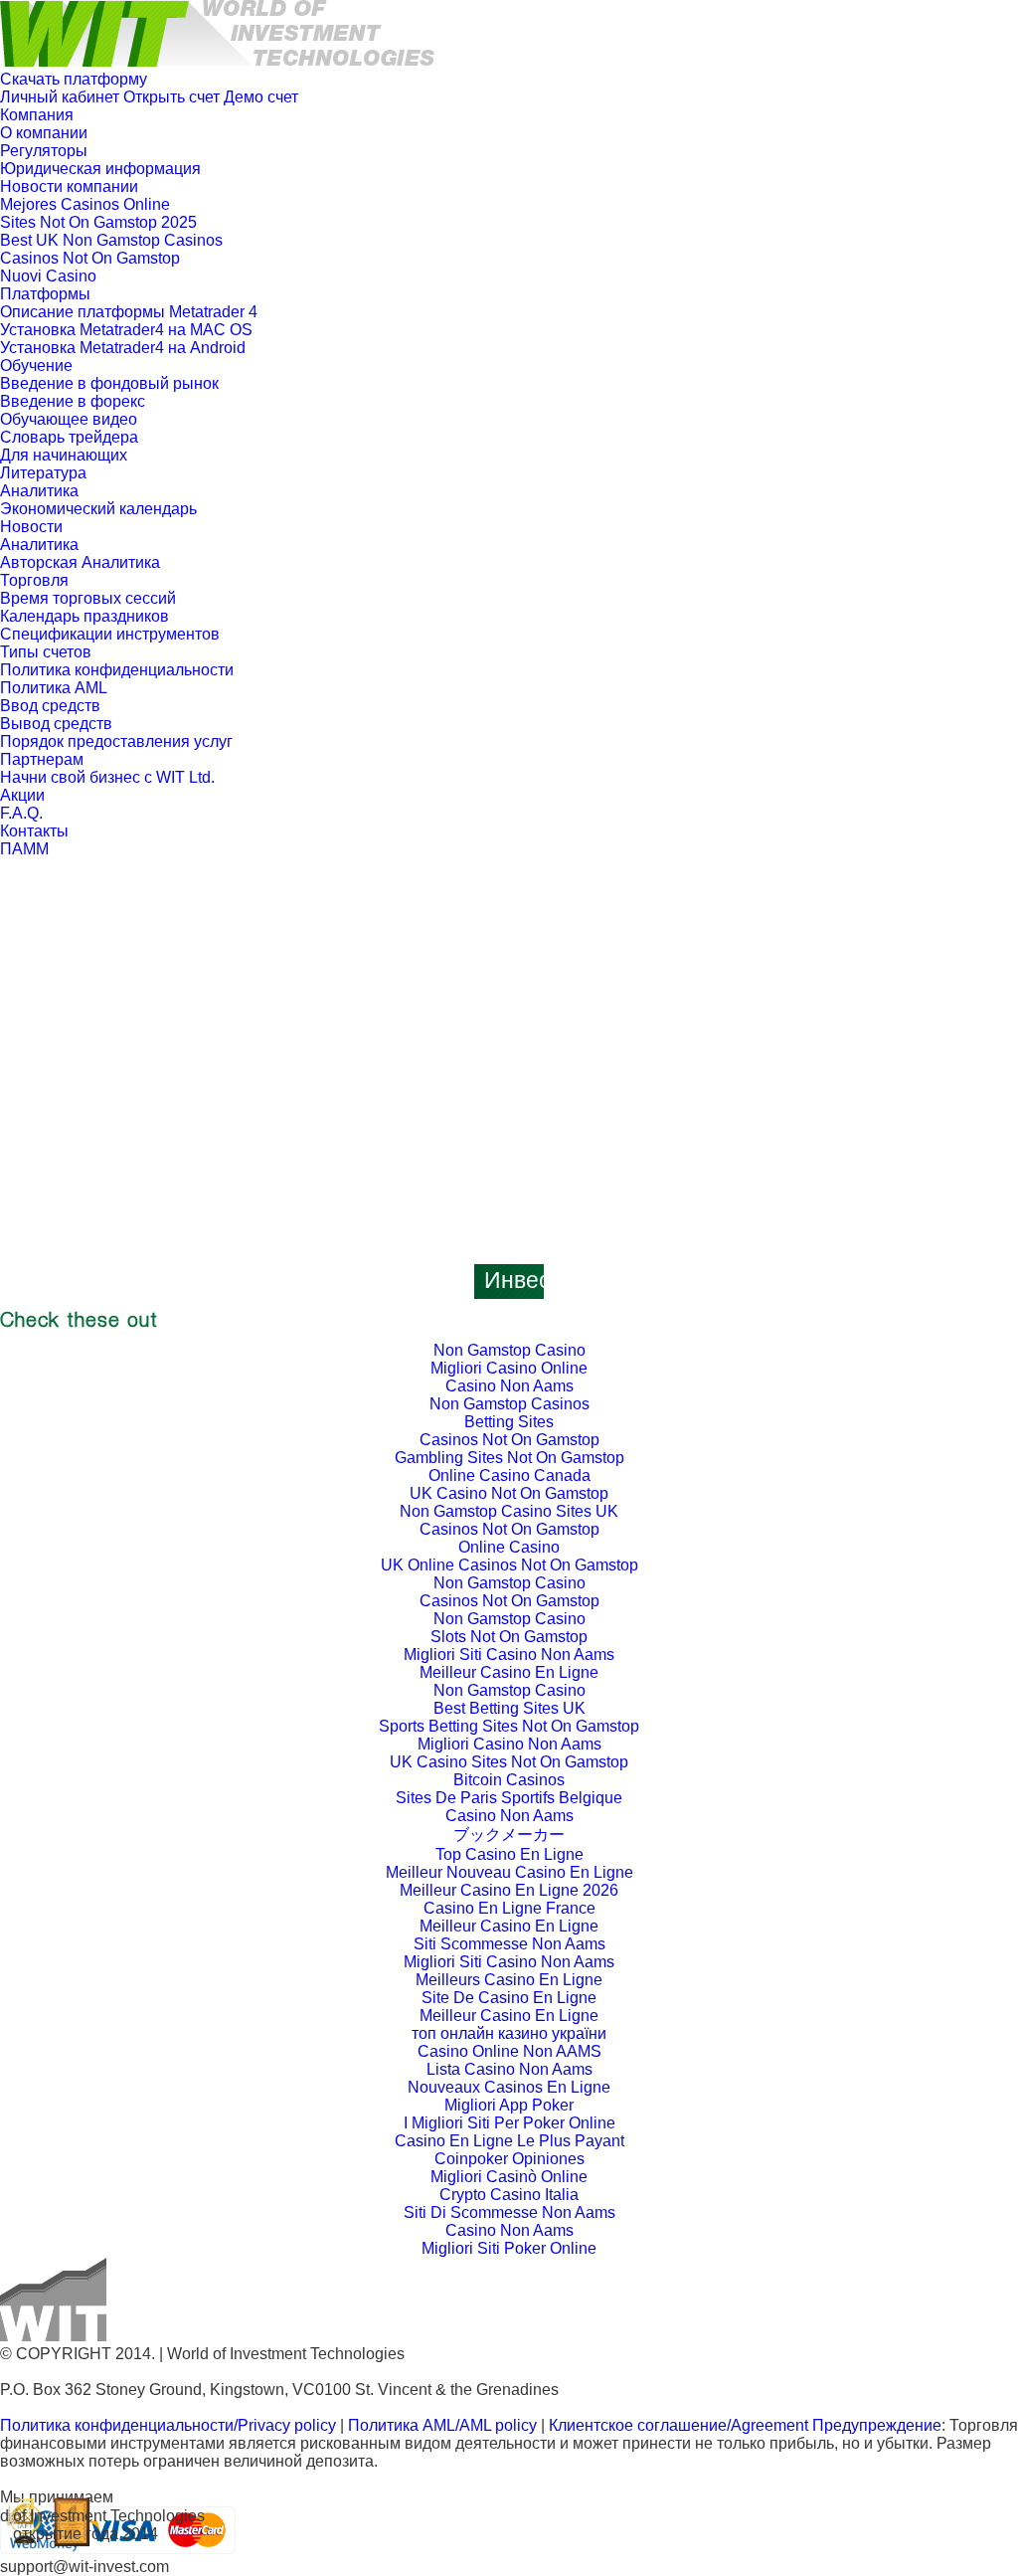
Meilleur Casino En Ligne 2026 (509, 1890)
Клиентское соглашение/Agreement (680, 2425)
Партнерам (42, 759)
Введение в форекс (73, 401)
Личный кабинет (60, 97)
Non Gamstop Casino (509, 1350)
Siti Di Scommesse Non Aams (509, 2212)
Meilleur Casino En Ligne (509, 1672)
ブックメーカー (509, 1835)
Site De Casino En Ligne (509, 1998)
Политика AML (54, 688)
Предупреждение (877, 2425)
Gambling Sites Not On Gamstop (509, 1458)
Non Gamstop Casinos (509, 1404)
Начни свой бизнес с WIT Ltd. (107, 777)
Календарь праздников (85, 616)
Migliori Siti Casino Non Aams (509, 1655)
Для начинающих (64, 455)
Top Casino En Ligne (509, 1854)
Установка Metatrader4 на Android (123, 348)
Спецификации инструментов (110, 634)
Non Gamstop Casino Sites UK (509, 1511)
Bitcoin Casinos (509, 1780)
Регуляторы (44, 151)
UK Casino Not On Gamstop (509, 1493)
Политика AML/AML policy (442, 2425)
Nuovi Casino (48, 276)
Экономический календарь (98, 509)
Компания (37, 115)
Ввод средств (50, 706)
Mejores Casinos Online (85, 204)
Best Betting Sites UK (509, 1708)
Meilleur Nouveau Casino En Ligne (509, 1872)
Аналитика (39, 491)
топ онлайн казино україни (509, 2033)
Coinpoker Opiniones (509, 2159)
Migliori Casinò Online (509, 2177)
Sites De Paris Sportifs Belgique (509, 1798)
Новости (31, 527)
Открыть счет (171, 97)
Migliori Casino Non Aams (509, 1744)
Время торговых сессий (88, 598)
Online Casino (509, 1547)
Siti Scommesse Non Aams (509, 1944)
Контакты (34, 831)
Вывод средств (56, 724)
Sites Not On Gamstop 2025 (98, 222)
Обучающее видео (69, 419)
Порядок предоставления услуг (116, 741)
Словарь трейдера (69, 437)
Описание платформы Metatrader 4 (129, 312)
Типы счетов (46, 652)
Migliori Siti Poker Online (509, 2248)
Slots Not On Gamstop (509, 1637)
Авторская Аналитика (80, 562)
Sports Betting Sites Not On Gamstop (509, 1726)
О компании (44, 133)
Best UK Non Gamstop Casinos (111, 240)
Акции (22, 795)
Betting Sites (509, 1422)
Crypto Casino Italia (509, 2195)
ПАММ (24, 849)
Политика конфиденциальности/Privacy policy (168, 2425)
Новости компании (69, 186)
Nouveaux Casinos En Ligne (509, 2087)
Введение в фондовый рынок (109, 383)
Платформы (45, 294)
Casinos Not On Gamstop (90, 258)
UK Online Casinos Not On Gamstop (509, 1565)
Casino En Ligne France (509, 1908)
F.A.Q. (21, 813)
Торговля (34, 580)
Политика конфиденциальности (117, 670)
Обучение (36, 366)
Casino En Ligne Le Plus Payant (509, 2141)
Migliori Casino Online (509, 1368)
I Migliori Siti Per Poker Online (509, 2123)
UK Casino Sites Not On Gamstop (509, 1762)
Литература (43, 473)
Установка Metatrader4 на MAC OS (126, 330)
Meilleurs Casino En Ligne (509, 1980)
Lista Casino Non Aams (509, 2069)
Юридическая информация (100, 169)
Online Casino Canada (509, 1475)
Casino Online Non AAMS (509, 2051)
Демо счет (261, 97)
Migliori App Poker (509, 2105)
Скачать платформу (74, 79)
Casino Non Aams (509, 1386)
